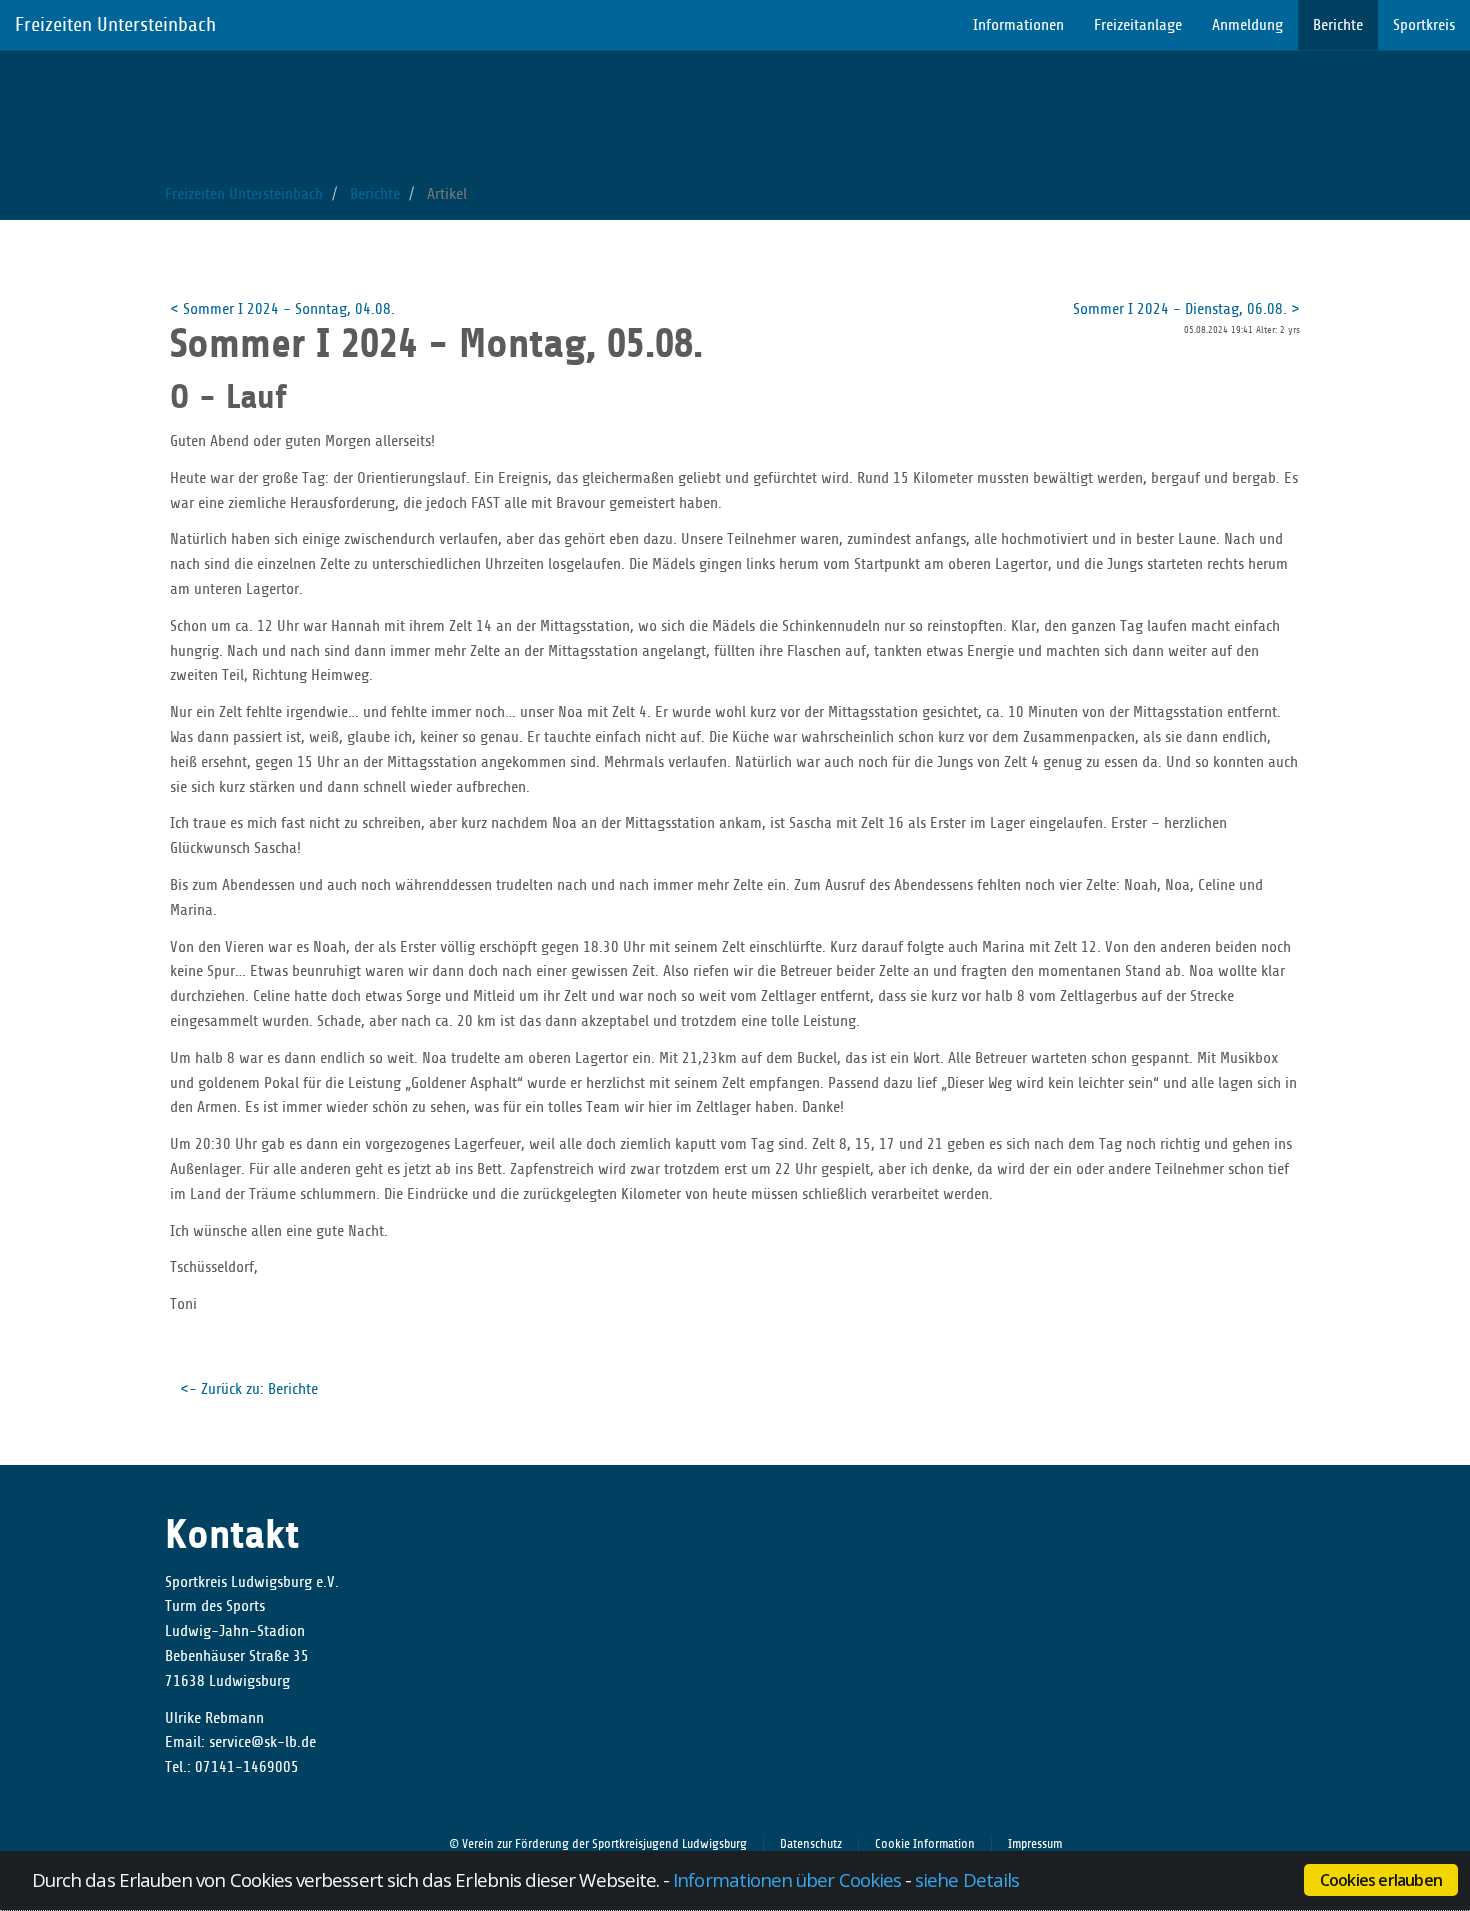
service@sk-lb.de (262, 1742)
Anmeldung (1247, 25)
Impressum (1035, 1844)
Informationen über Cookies (787, 1879)
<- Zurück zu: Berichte (249, 1389)
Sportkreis (1424, 25)
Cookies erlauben (1381, 1880)
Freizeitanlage (1138, 25)
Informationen (1018, 25)
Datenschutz (811, 1844)
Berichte (1338, 25)
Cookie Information (925, 1844)
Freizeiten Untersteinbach (115, 25)
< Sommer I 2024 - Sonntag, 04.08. (282, 309)
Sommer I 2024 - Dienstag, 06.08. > (1186, 309)
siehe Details (967, 1879)
